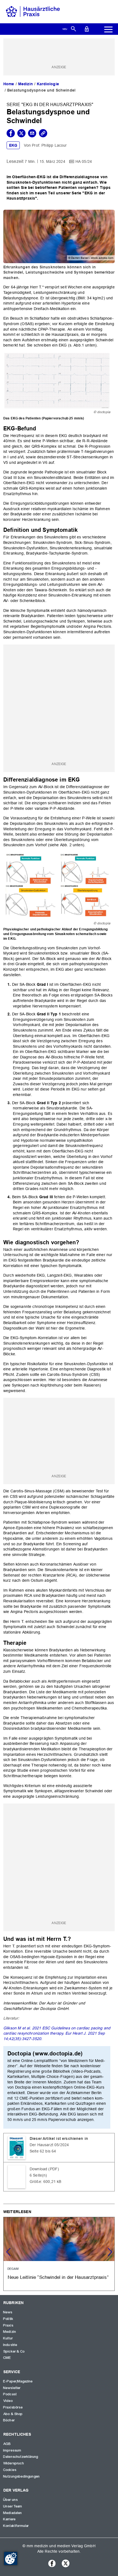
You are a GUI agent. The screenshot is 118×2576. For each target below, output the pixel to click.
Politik (8, 2319)
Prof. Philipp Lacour (49, 145)
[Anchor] (39, 428)
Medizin (26, 84)
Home (9, 84)
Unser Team (13, 2506)
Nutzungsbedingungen (22, 2476)
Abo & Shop (13, 2414)
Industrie (10, 2345)
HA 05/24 (84, 161)
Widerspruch (14, 2463)
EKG (13, 145)
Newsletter (12, 2388)
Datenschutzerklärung (21, 2457)
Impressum (12, 2450)
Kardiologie (48, 84)
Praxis (8, 2325)
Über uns (11, 2500)
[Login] (87, 29)
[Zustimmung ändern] (11, 2558)
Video (8, 2401)
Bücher (9, 2420)
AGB (7, 2444)
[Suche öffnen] (73, 29)
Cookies (10, 2470)
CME (7, 2358)
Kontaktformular (16, 2526)
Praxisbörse (13, 2407)
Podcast (10, 2394)
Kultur (8, 2338)
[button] (110, 2252)
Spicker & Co (14, 2351)
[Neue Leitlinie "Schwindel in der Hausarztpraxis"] (59, 2254)
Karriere (9, 2519)
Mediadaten (13, 2513)
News (8, 2312)
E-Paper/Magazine (18, 2381)
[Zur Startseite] (33, 11)
